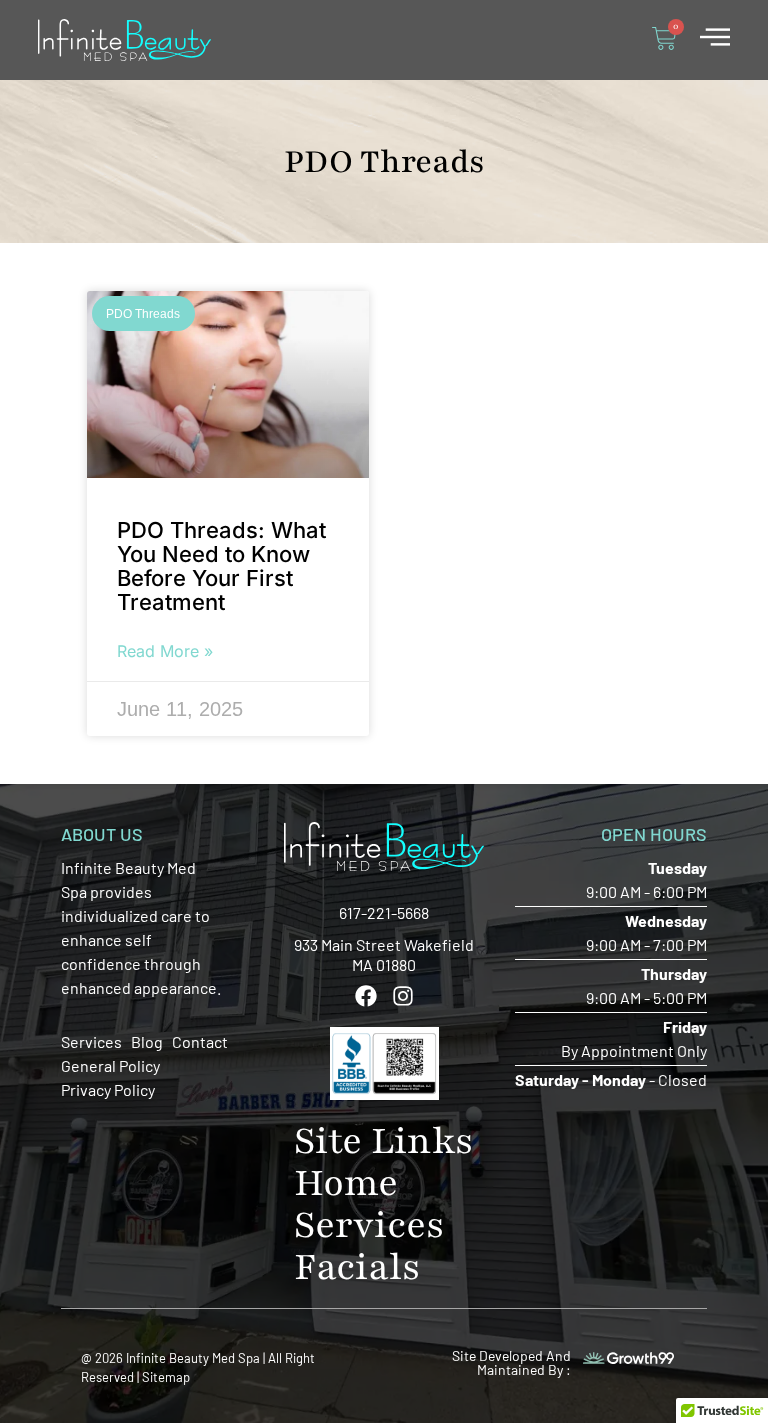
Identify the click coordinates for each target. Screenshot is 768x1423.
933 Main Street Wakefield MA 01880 (384, 954)
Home (346, 1183)
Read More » (165, 651)
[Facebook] (366, 996)
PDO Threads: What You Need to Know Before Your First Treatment (221, 566)
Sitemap (166, 1377)
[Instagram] (403, 996)
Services (369, 1225)
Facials (357, 1267)
